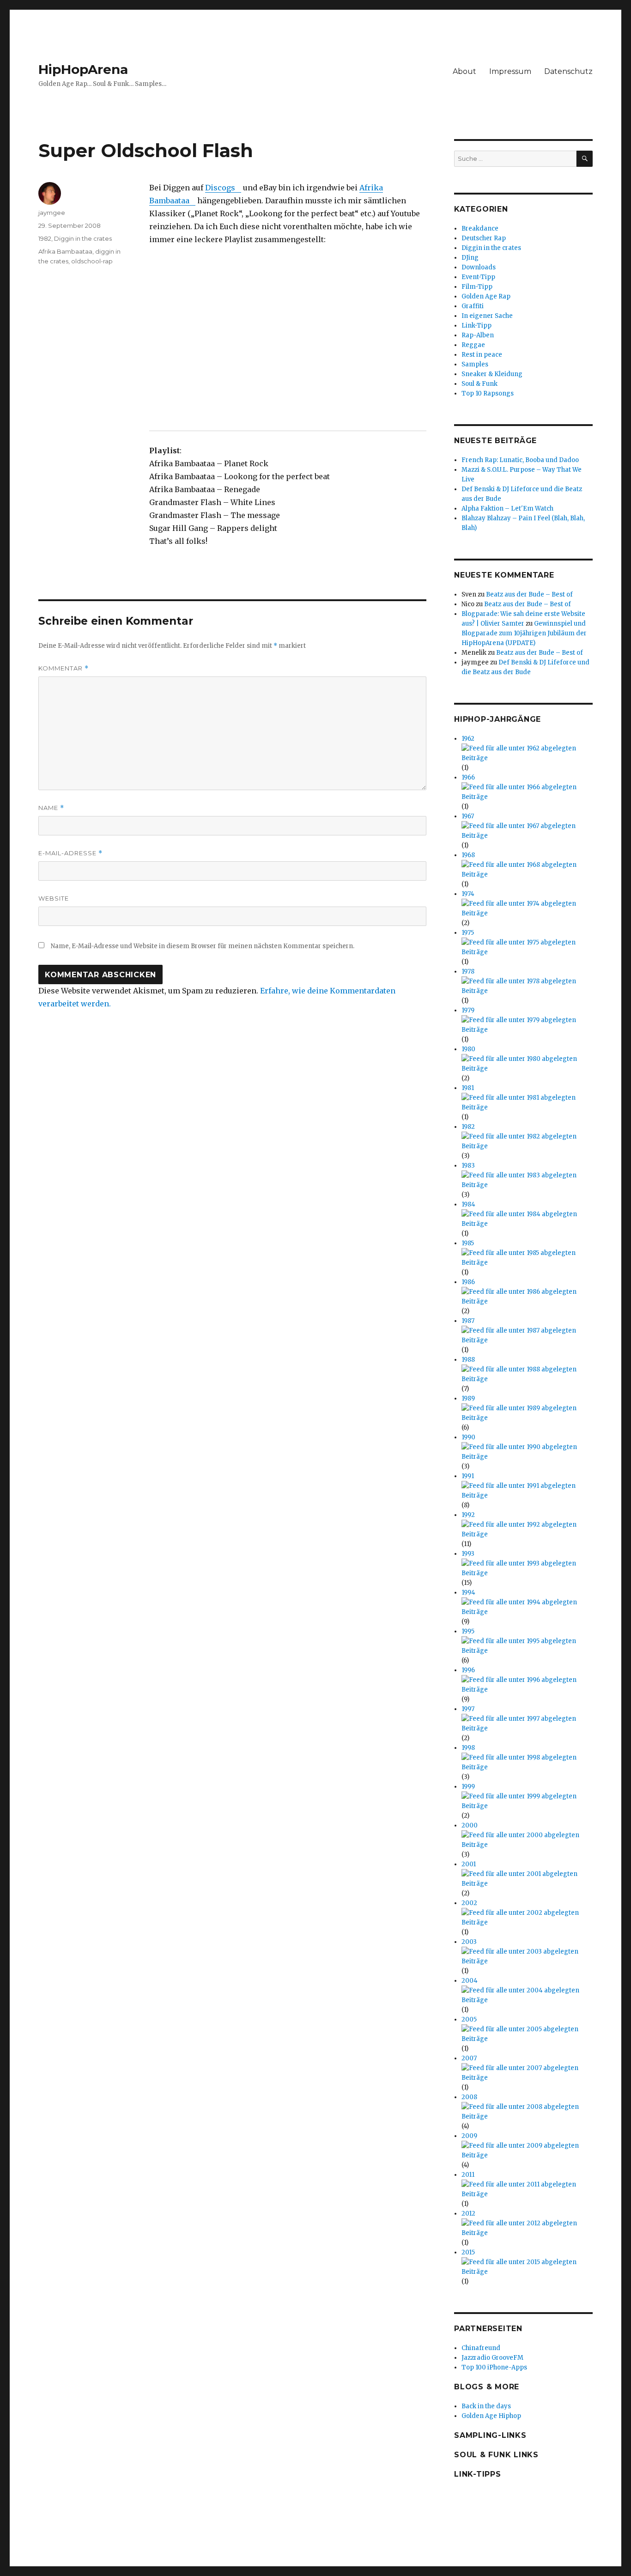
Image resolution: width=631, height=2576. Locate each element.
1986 (468, 1282)
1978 (468, 971)
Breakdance (480, 228)
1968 (468, 855)
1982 (45, 238)
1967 (468, 816)
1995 (468, 1631)
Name (51, 808)
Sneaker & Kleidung (492, 374)
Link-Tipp (476, 326)
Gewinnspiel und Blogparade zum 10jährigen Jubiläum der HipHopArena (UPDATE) (524, 633)
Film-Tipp (477, 287)
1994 (468, 1592)
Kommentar (64, 668)
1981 (468, 1088)
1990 (468, 1437)
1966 (468, 777)
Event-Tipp (478, 277)
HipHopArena (83, 69)
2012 (468, 2214)
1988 (468, 1360)
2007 (469, 2058)
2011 (468, 2175)
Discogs (220, 188)
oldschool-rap (92, 261)
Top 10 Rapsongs (488, 393)
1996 (468, 1670)
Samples (475, 364)
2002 (469, 1903)
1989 (468, 1398)
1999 (468, 1787)
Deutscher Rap (484, 238)
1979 (468, 1010)
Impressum (510, 71)
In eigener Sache (487, 316)
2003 (469, 1942)
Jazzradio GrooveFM (492, 2358)
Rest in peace (482, 355)
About (464, 71)
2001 (469, 1864)
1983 (468, 1166)
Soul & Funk (479, 384)
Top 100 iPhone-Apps (494, 2367)
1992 (468, 1515)
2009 (469, 2136)
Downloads (479, 267)
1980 (468, 1049)
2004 (470, 1981)
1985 (468, 1243)
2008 (469, 2097)
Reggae (473, 345)
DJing (470, 258)
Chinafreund (481, 2348)
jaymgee (52, 213)
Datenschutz (568, 71)
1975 (468, 933)
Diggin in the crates (83, 238)
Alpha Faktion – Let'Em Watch (507, 509)
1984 (468, 1204)
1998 (468, 1748)
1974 (468, 894)
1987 (468, 1321)
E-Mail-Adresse (70, 853)
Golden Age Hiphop (491, 2416)
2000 (470, 1825)
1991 (468, 1476)
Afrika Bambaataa (65, 251)
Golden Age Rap (486, 296)
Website (54, 898)
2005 (469, 2019)
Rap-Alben (478, 335)
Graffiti (473, 306)
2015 (468, 2252)
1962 (468, 739)
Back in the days (486, 2406)
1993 (468, 1554)
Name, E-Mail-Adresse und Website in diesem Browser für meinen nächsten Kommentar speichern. (203, 946)
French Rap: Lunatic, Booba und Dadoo (520, 460)
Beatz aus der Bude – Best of (529, 594)
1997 (468, 1709)
